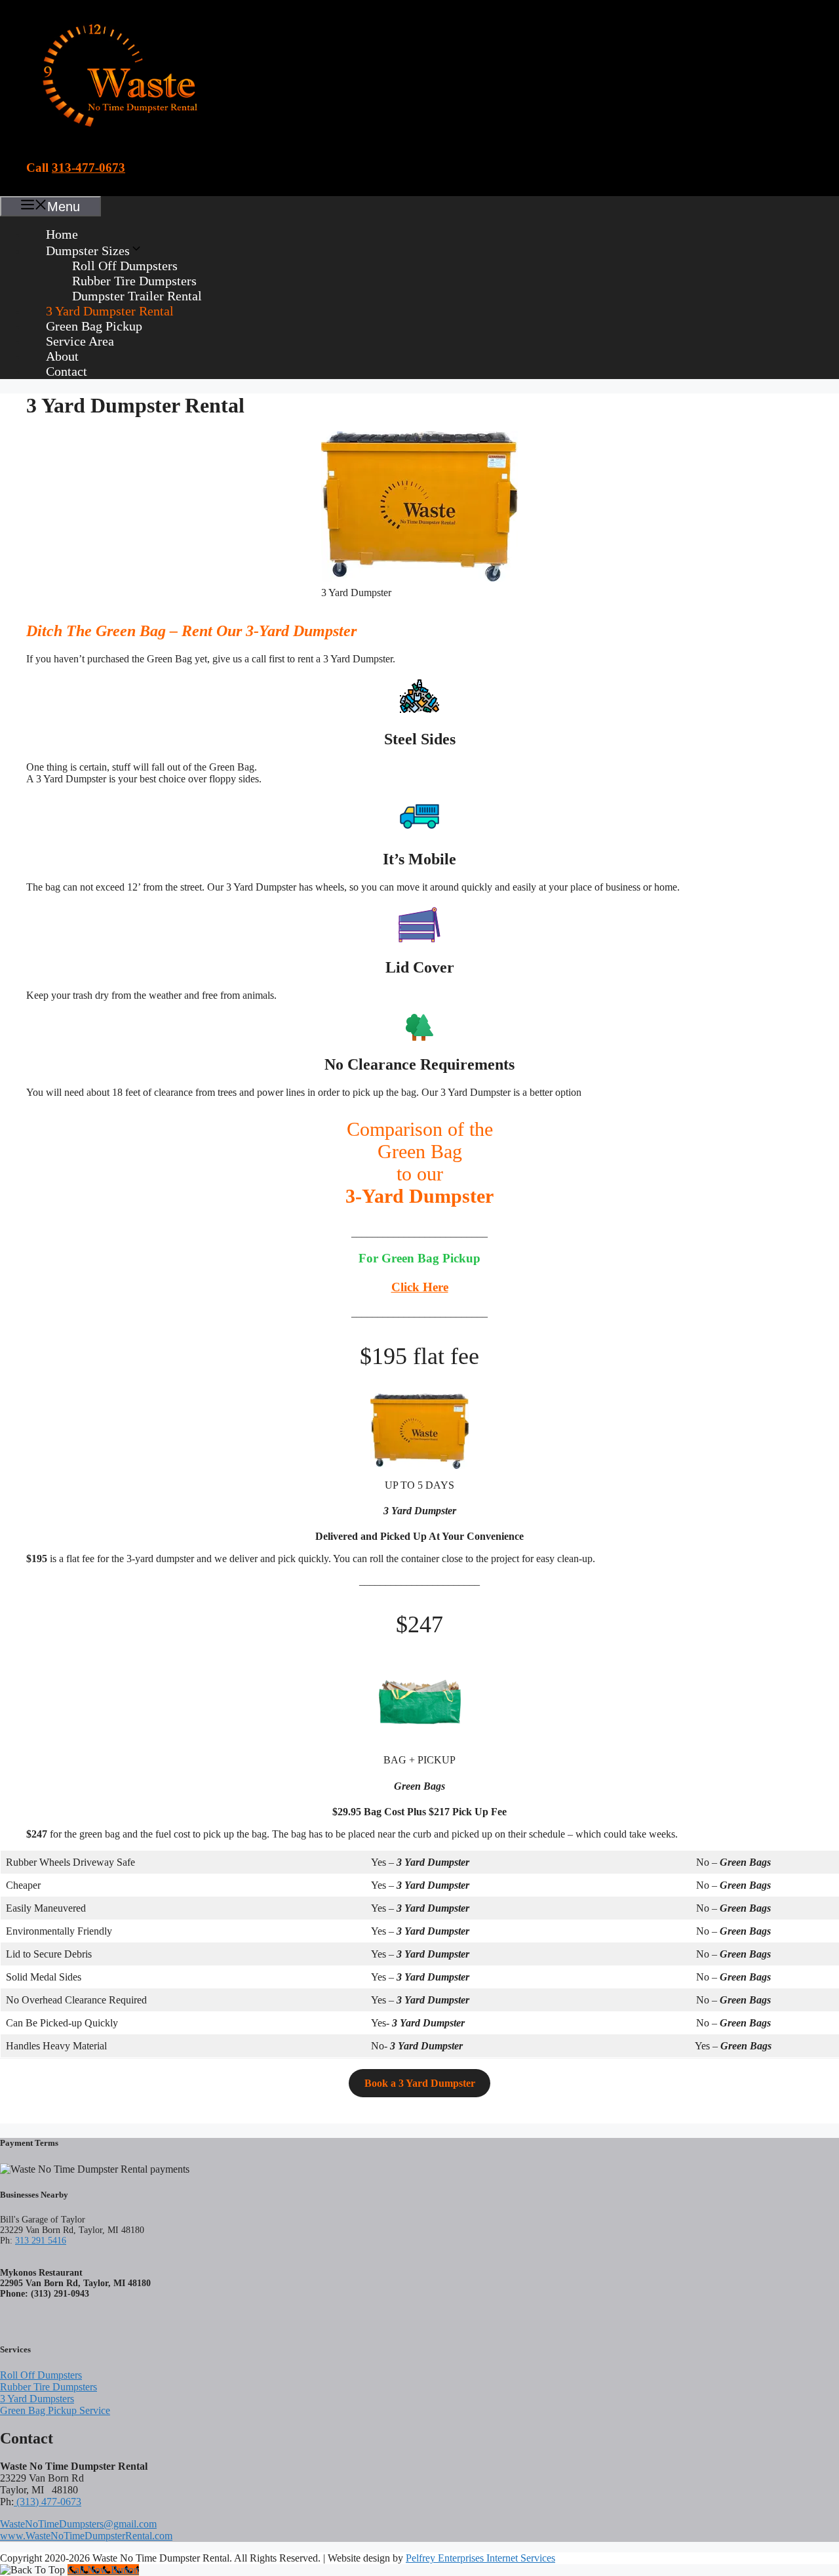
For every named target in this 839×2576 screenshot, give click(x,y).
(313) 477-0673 (48, 2502)
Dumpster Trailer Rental (137, 296)
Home (62, 234)
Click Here (420, 1287)
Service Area (80, 341)
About (62, 356)
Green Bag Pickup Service (55, 2410)
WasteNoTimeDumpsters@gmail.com (78, 2524)
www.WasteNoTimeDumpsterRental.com (86, 2536)
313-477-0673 (88, 168)
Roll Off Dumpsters (125, 266)
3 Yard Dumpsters (37, 2399)
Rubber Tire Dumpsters (134, 281)
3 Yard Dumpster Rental (110, 311)
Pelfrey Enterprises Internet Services (480, 2558)
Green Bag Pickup (94, 326)
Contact (67, 371)
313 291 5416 (41, 2241)
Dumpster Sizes (88, 251)
